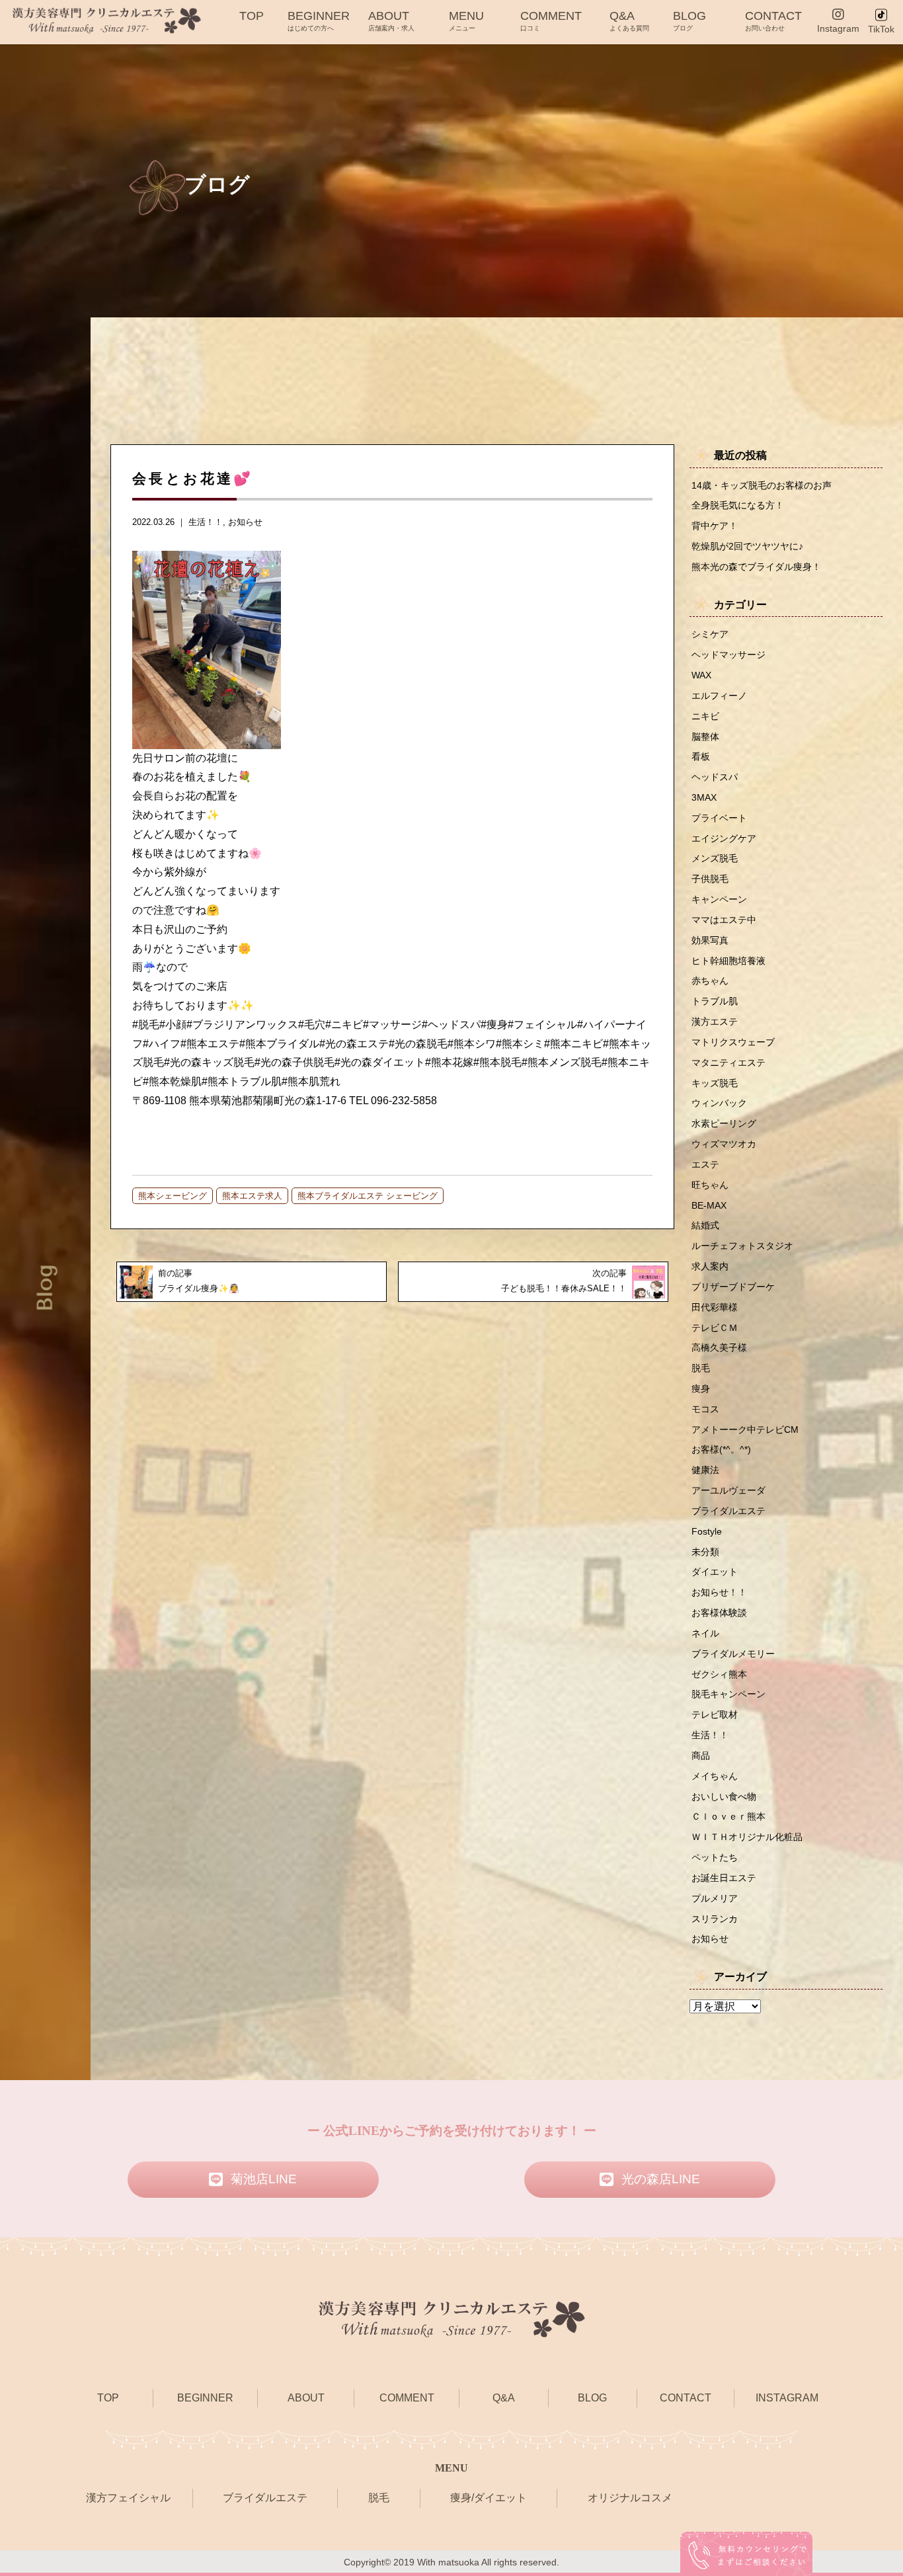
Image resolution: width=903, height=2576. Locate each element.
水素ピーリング (724, 1123)
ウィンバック (719, 1103)
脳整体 (705, 737)
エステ (705, 1164)
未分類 (705, 1552)
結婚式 (705, 1225)
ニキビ (705, 716)
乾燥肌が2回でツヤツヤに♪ (747, 546)
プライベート (719, 818)
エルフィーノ (719, 696)
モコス (705, 1409)
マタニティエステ (728, 1063)
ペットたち (715, 1857)
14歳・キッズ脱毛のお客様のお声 (762, 485)
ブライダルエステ (728, 1511)
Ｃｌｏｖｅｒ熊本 (728, 1816)
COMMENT (551, 20)
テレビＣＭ (715, 1328)
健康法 (705, 1470)
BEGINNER (319, 20)
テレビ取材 (715, 1714)
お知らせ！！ (719, 1592)
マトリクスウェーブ (733, 1042)
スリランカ (715, 1919)
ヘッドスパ (715, 777)
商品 (701, 1755)
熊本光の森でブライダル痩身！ (756, 567)
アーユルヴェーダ (728, 1490)
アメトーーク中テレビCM (745, 1429)
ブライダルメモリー (733, 1654)
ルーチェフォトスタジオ (742, 1246)
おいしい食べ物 (724, 1796)
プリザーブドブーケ (733, 1287)
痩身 (701, 1389)
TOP (252, 16)
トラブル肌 (715, 1001)
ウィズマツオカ (724, 1144)
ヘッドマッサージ (728, 655)
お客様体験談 (719, 1613)
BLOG (689, 20)
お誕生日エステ (724, 1878)
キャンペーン (719, 899)
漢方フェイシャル (128, 2498)
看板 (701, 756)
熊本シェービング (173, 1196)
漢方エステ (715, 1022)
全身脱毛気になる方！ (738, 505)
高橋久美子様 (719, 1348)
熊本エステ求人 (252, 1196)
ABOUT (391, 20)
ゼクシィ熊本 (719, 1674)
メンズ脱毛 (715, 858)
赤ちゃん (710, 981)
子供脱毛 (710, 879)
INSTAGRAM (787, 2398)
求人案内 (710, 1266)
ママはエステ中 (724, 920)
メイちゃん (715, 1776)
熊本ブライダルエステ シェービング (368, 1196)
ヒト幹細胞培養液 (728, 961)
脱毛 (701, 1368)
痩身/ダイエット (489, 2498)
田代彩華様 (715, 1307)
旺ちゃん (710, 1185)
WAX (701, 675)
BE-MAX (709, 1205)
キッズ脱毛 (715, 1083)
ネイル (705, 1633)
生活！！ (206, 522)
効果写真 (710, 940)
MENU (466, 20)
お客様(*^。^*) (721, 1449)
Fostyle (707, 1531)
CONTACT (773, 20)
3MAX (704, 797)
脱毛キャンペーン (728, 1694)
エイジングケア (724, 838)
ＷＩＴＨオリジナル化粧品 (747, 1837)
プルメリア (715, 1898)
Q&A (629, 20)
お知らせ (245, 522)
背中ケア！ (715, 526)
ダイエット (715, 1572)
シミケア (710, 634)
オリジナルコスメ (630, 2498)
